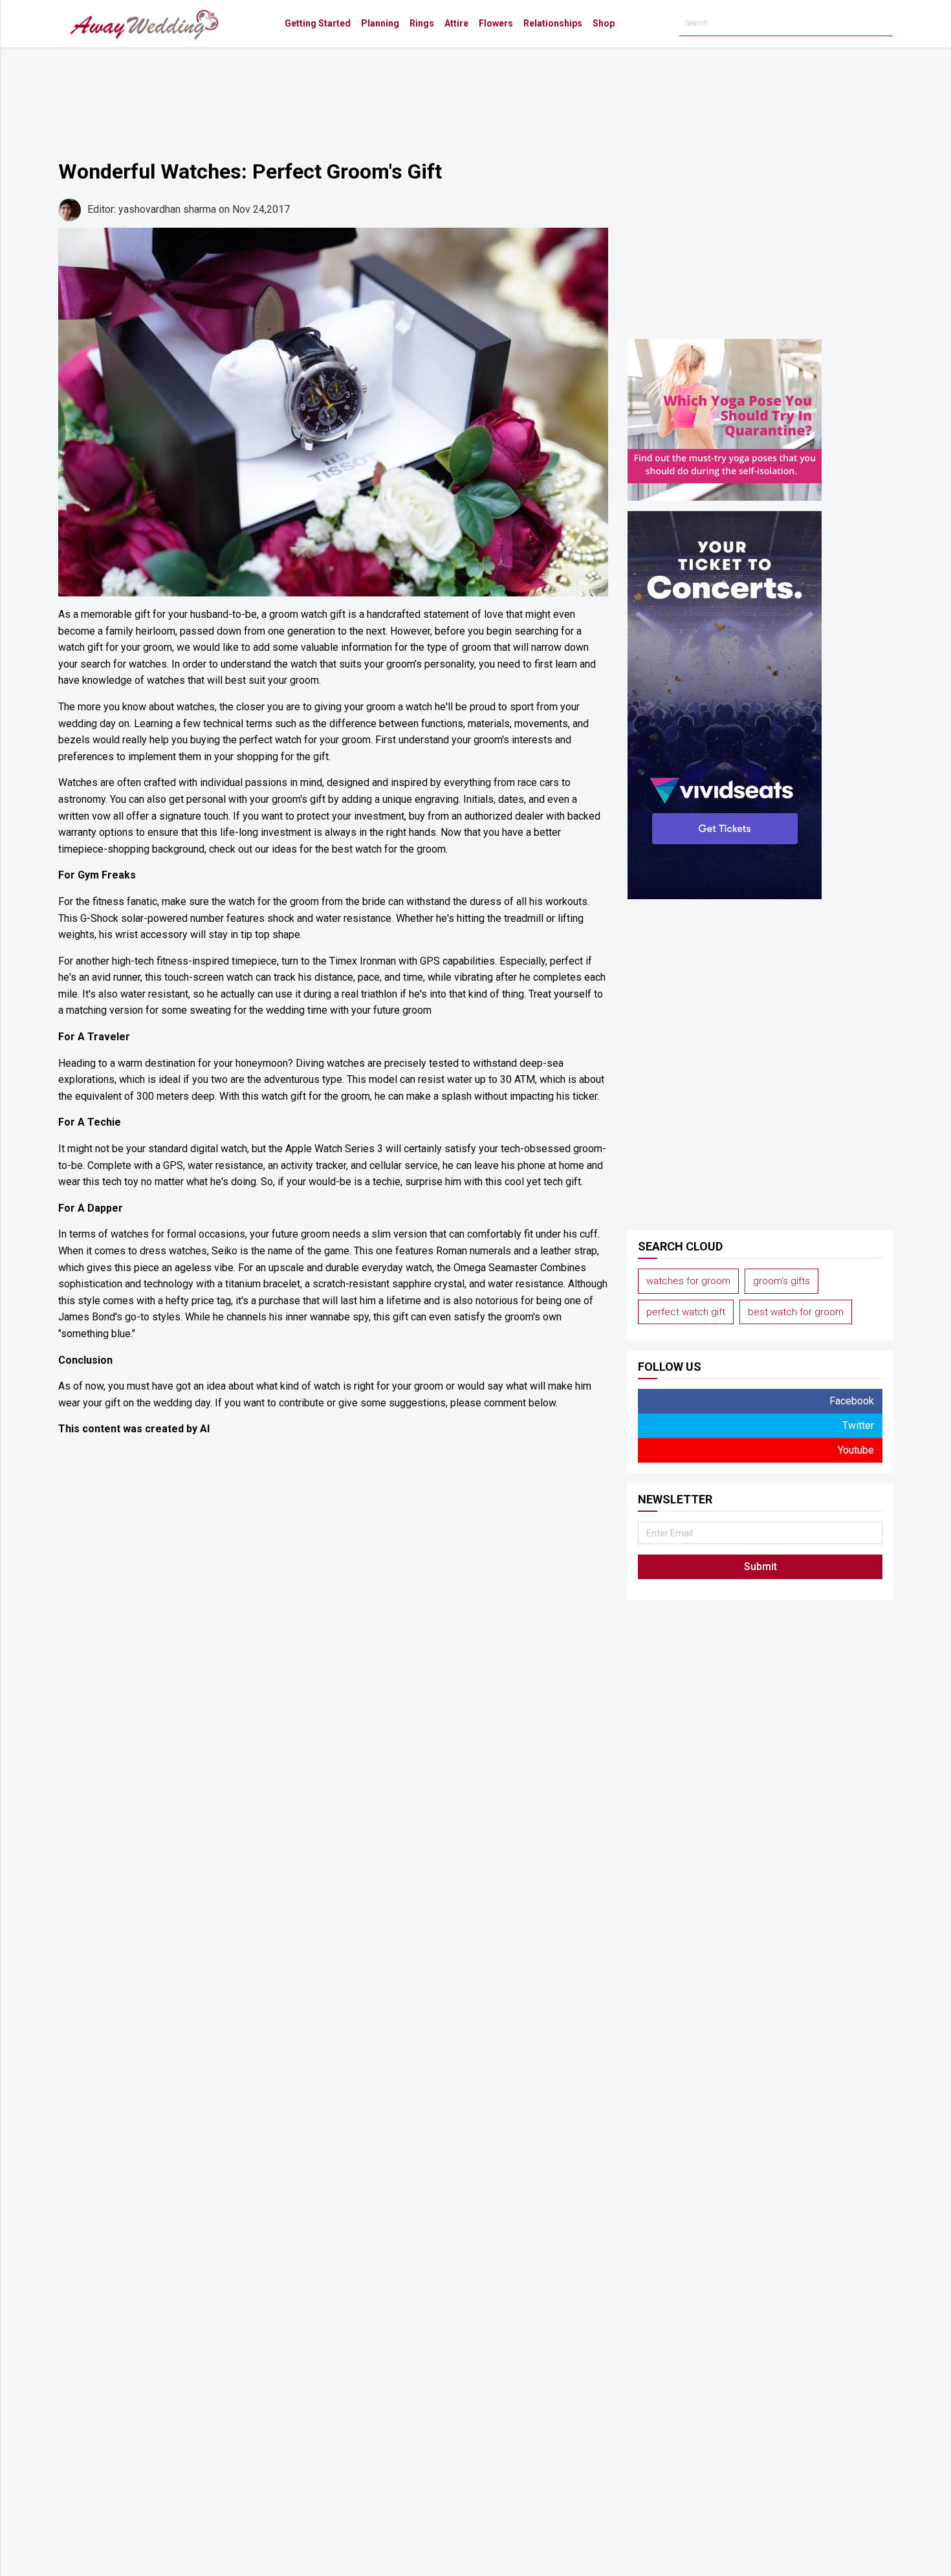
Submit (760, 1566)
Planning (380, 23)
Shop (604, 23)
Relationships (553, 23)
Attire (456, 23)
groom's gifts (782, 1281)
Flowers (496, 23)
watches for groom (688, 1281)
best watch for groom (796, 1312)
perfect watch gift (686, 1312)
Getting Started (318, 23)
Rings (422, 23)
